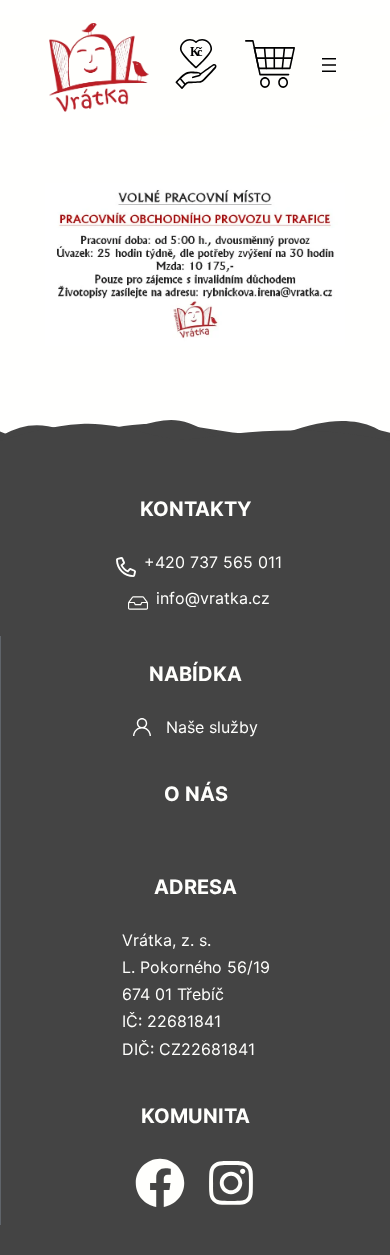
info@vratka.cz (213, 598)
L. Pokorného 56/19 (196, 967)
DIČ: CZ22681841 (188, 1049)
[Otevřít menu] (329, 65)
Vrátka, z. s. (166, 940)
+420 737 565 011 (213, 562)
